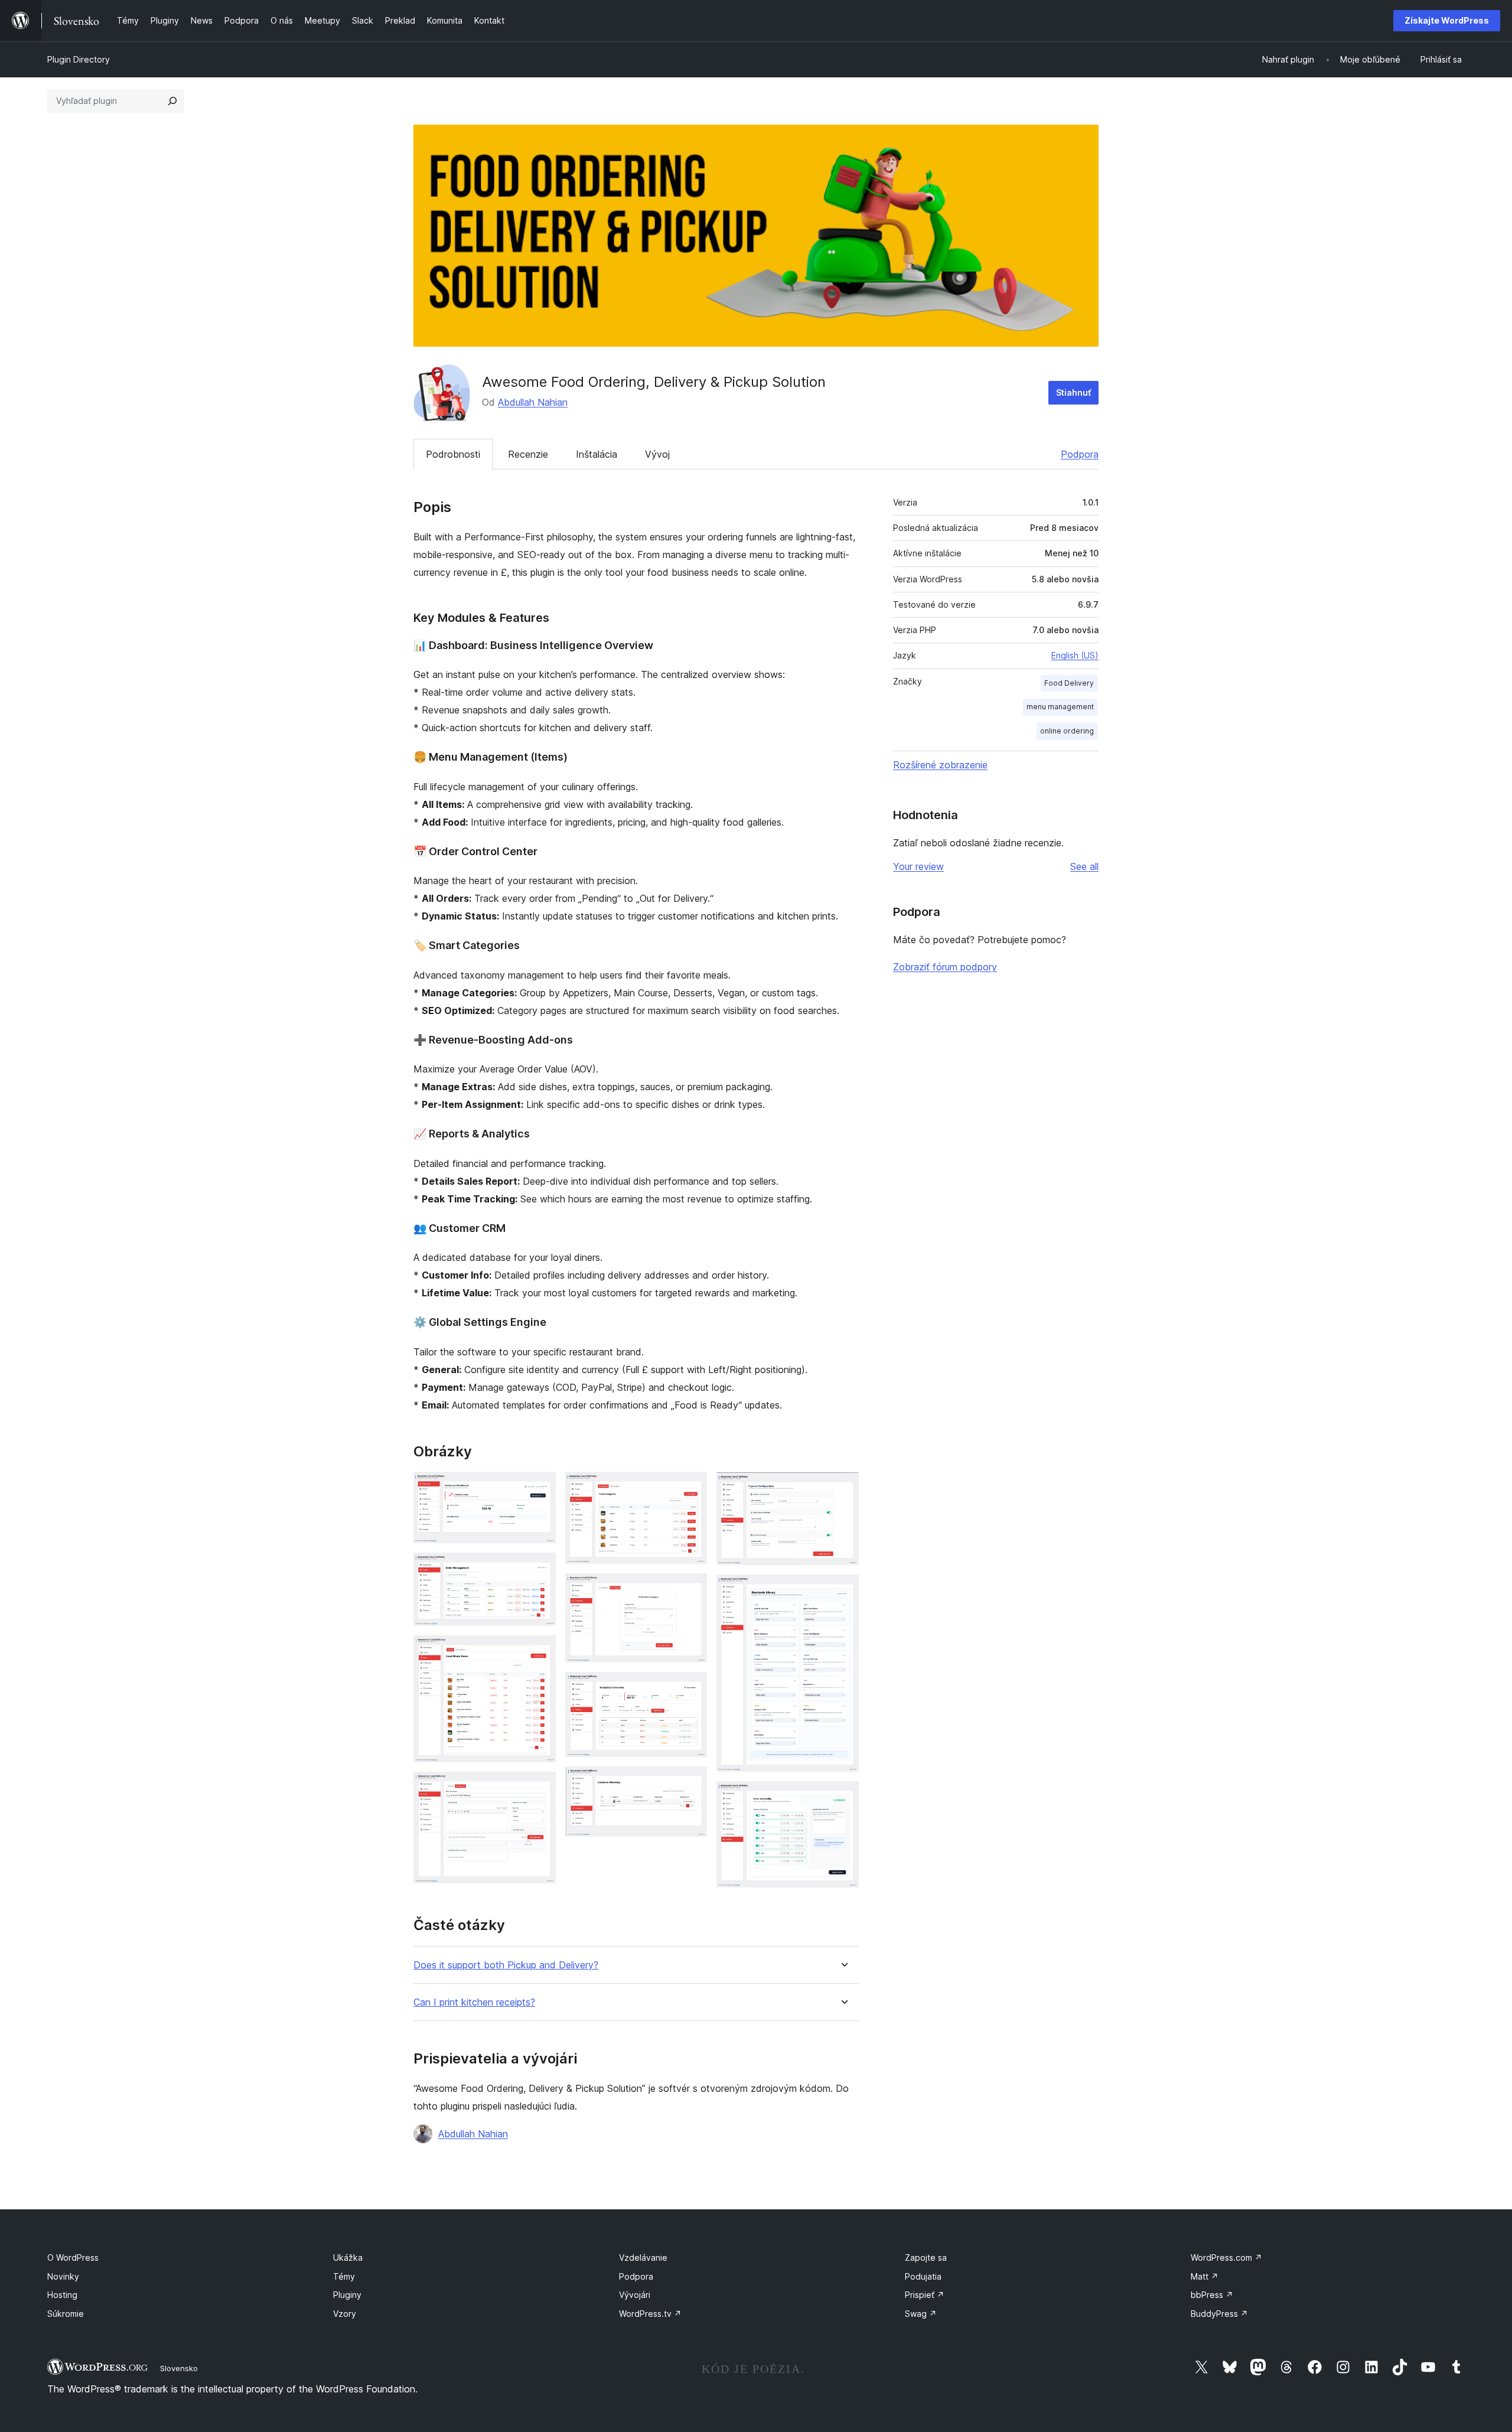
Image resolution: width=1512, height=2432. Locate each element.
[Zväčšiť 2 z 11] (540, 1569)
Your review (918, 866)
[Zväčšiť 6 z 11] (691, 1589)
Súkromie (66, 2314)
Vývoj (657, 454)
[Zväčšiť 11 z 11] (843, 1797)
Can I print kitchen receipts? (474, 2002)
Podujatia (923, 2276)
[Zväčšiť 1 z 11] (540, 1488)
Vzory (345, 2314)
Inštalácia (597, 454)
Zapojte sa (926, 2257)
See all (1084, 866)
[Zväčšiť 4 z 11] (540, 1788)
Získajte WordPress (1447, 20)
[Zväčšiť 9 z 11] (843, 1488)
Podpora (1080, 454)
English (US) (1075, 655)
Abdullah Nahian (533, 402)
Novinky (63, 2276)
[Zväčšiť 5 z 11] (691, 1488)
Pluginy (347, 2295)
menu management (1060, 707)
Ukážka (348, 2257)
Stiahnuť (1073, 392)
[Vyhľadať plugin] (172, 101)
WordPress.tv (650, 2314)
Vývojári (635, 2295)
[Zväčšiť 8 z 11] (691, 1782)
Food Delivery (1069, 683)
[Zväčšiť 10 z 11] (843, 1590)
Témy (344, 2276)
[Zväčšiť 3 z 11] (540, 1651)
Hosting (62, 2295)
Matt (1205, 2276)
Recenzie (528, 454)
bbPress (1212, 2295)
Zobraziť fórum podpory (945, 967)
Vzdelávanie (643, 2257)
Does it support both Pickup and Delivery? (506, 1965)
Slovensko (179, 2368)
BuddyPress (1219, 2314)
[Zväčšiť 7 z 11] (691, 1688)
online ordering (1067, 731)
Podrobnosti (453, 454)
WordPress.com (1226, 2257)
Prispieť (925, 2295)
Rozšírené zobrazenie (940, 765)
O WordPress (73, 2257)
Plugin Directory (79, 59)
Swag (921, 2314)
